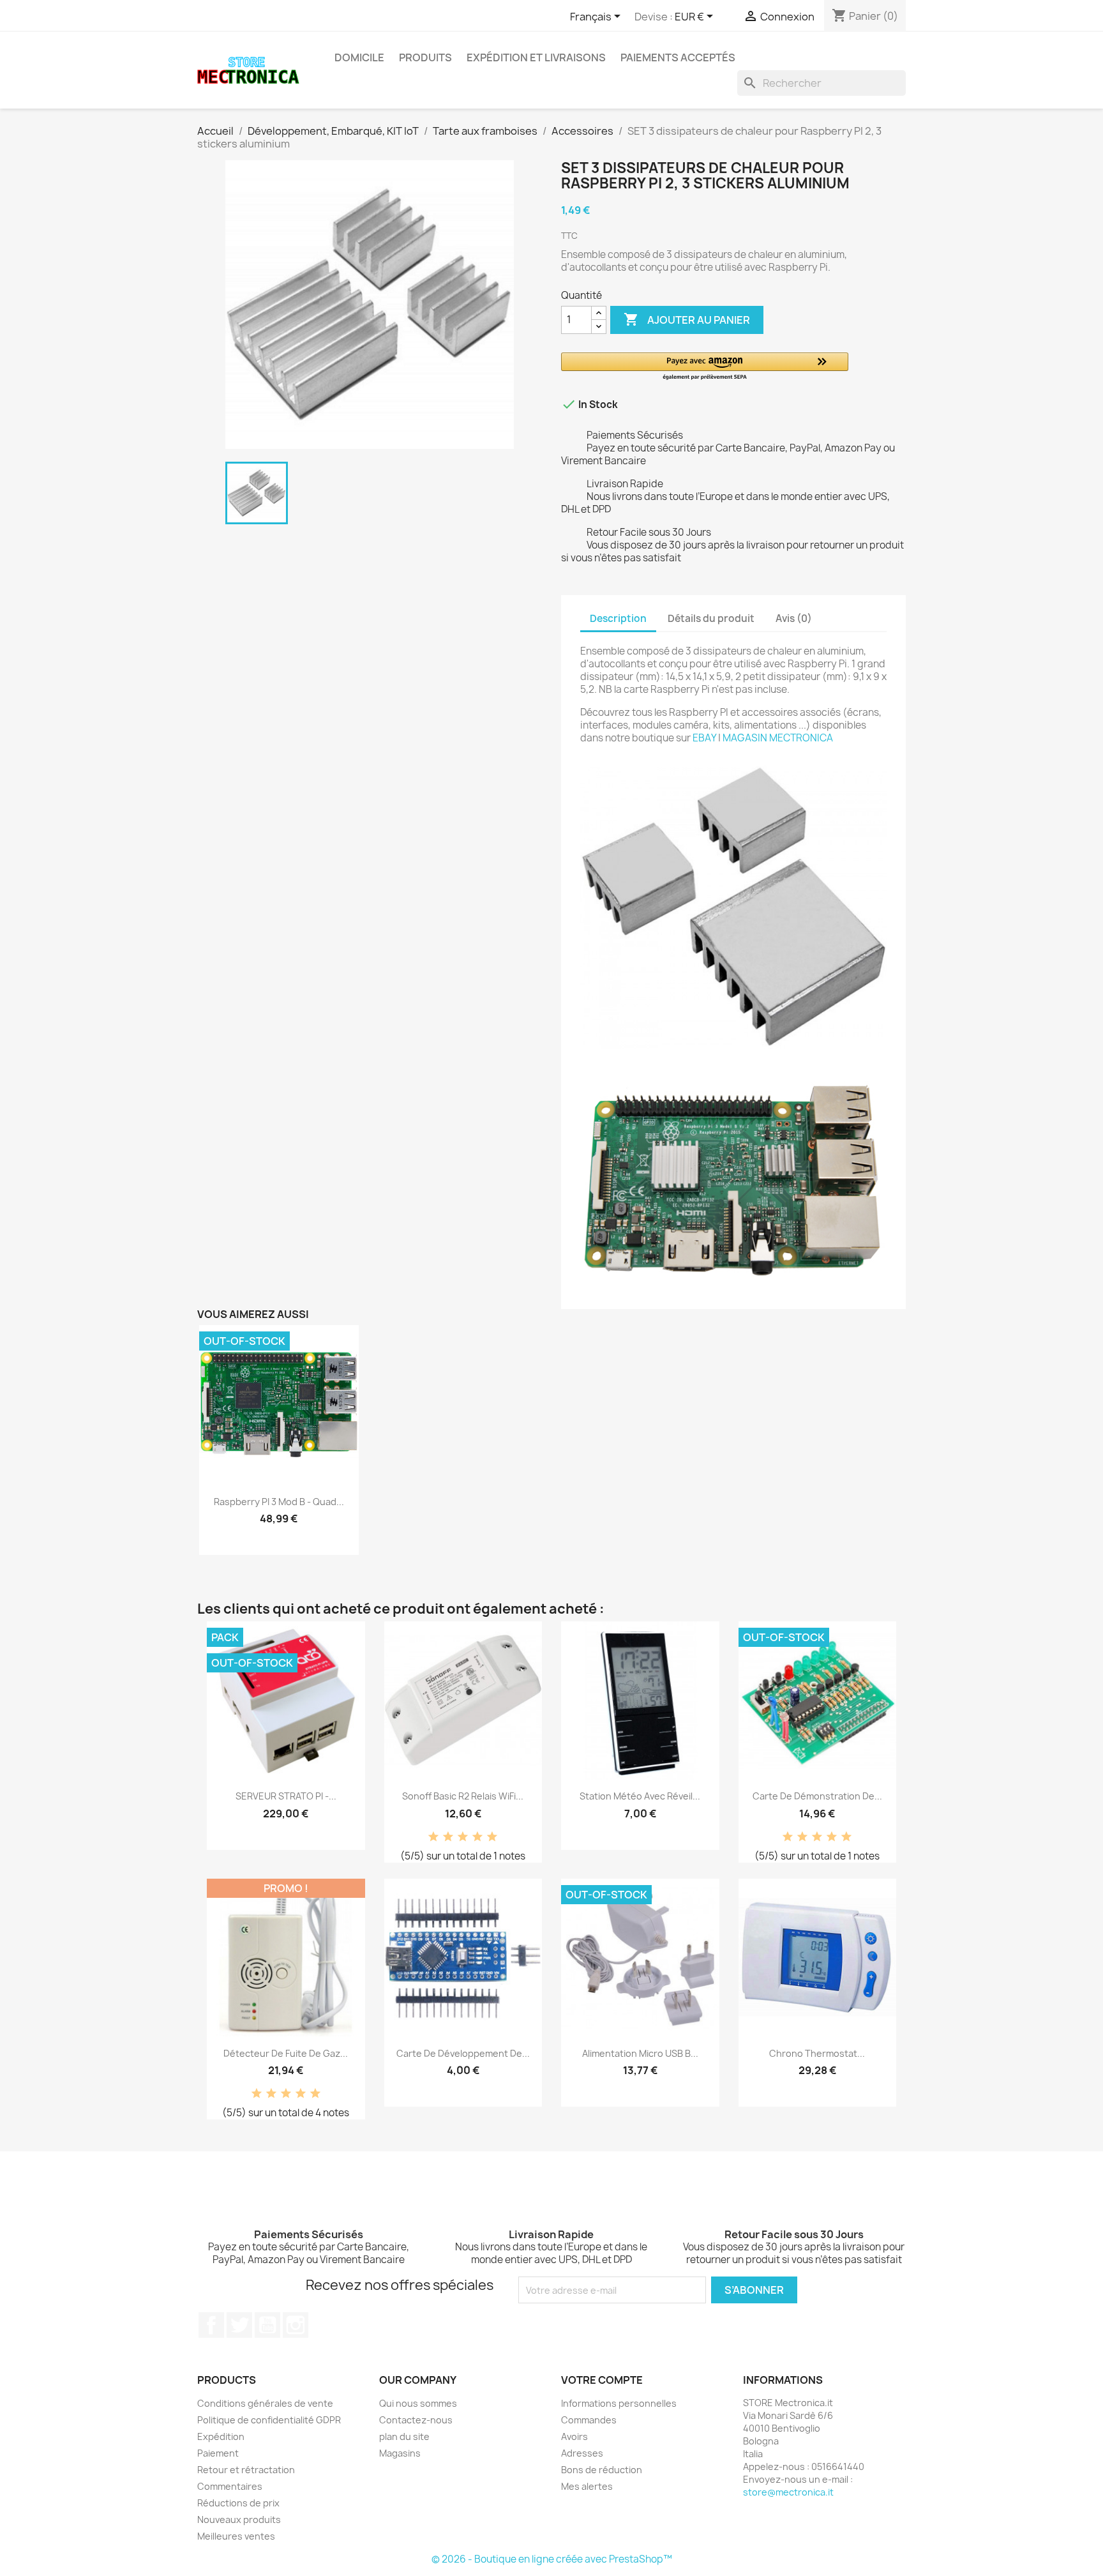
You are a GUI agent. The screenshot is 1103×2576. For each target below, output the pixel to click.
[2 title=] (448, 1837)
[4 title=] (477, 1837)
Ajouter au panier (687, 319)
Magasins (400, 2453)
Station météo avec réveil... (640, 1796)
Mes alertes (587, 2486)
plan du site (404, 2436)
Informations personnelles (619, 2403)
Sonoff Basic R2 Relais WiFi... (463, 1796)
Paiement (218, 2453)
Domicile (359, 57)
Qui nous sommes (418, 2403)
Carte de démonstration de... (817, 1796)
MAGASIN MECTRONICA (778, 738)
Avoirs (574, 2436)
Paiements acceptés (678, 57)
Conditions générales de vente (265, 2403)
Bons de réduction (602, 2470)
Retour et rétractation (246, 2470)
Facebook (211, 2325)
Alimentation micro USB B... (640, 2053)
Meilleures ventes (236, 2536)
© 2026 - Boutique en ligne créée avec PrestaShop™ (552, 2559)
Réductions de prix (238, 2503)
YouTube (267, 2325)
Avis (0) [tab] (794, 618)
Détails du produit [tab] (711, 618)
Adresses (582, 2453)
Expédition (221, 2436)
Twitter (239, 2325)
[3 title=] (463, 1837)
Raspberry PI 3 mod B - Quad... (279, 1502)
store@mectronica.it (788, 2492)
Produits (425, 57)
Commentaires (230, 2486)
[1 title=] (433, 1837)
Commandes (589, 2420)
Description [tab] (618, 618)
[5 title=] (492, 1837)
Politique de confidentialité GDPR (269, 2420)
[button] (705, 367)
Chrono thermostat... (817, 2053)
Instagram (296, 2325)
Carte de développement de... (463, 2053)
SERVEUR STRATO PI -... (286, 1796)
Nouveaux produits (239, 2519)
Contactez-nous (416, 2420)
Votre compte (602, 2380)
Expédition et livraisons (536, 57)
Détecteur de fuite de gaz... (286, 2053)
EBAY (704, 738)
